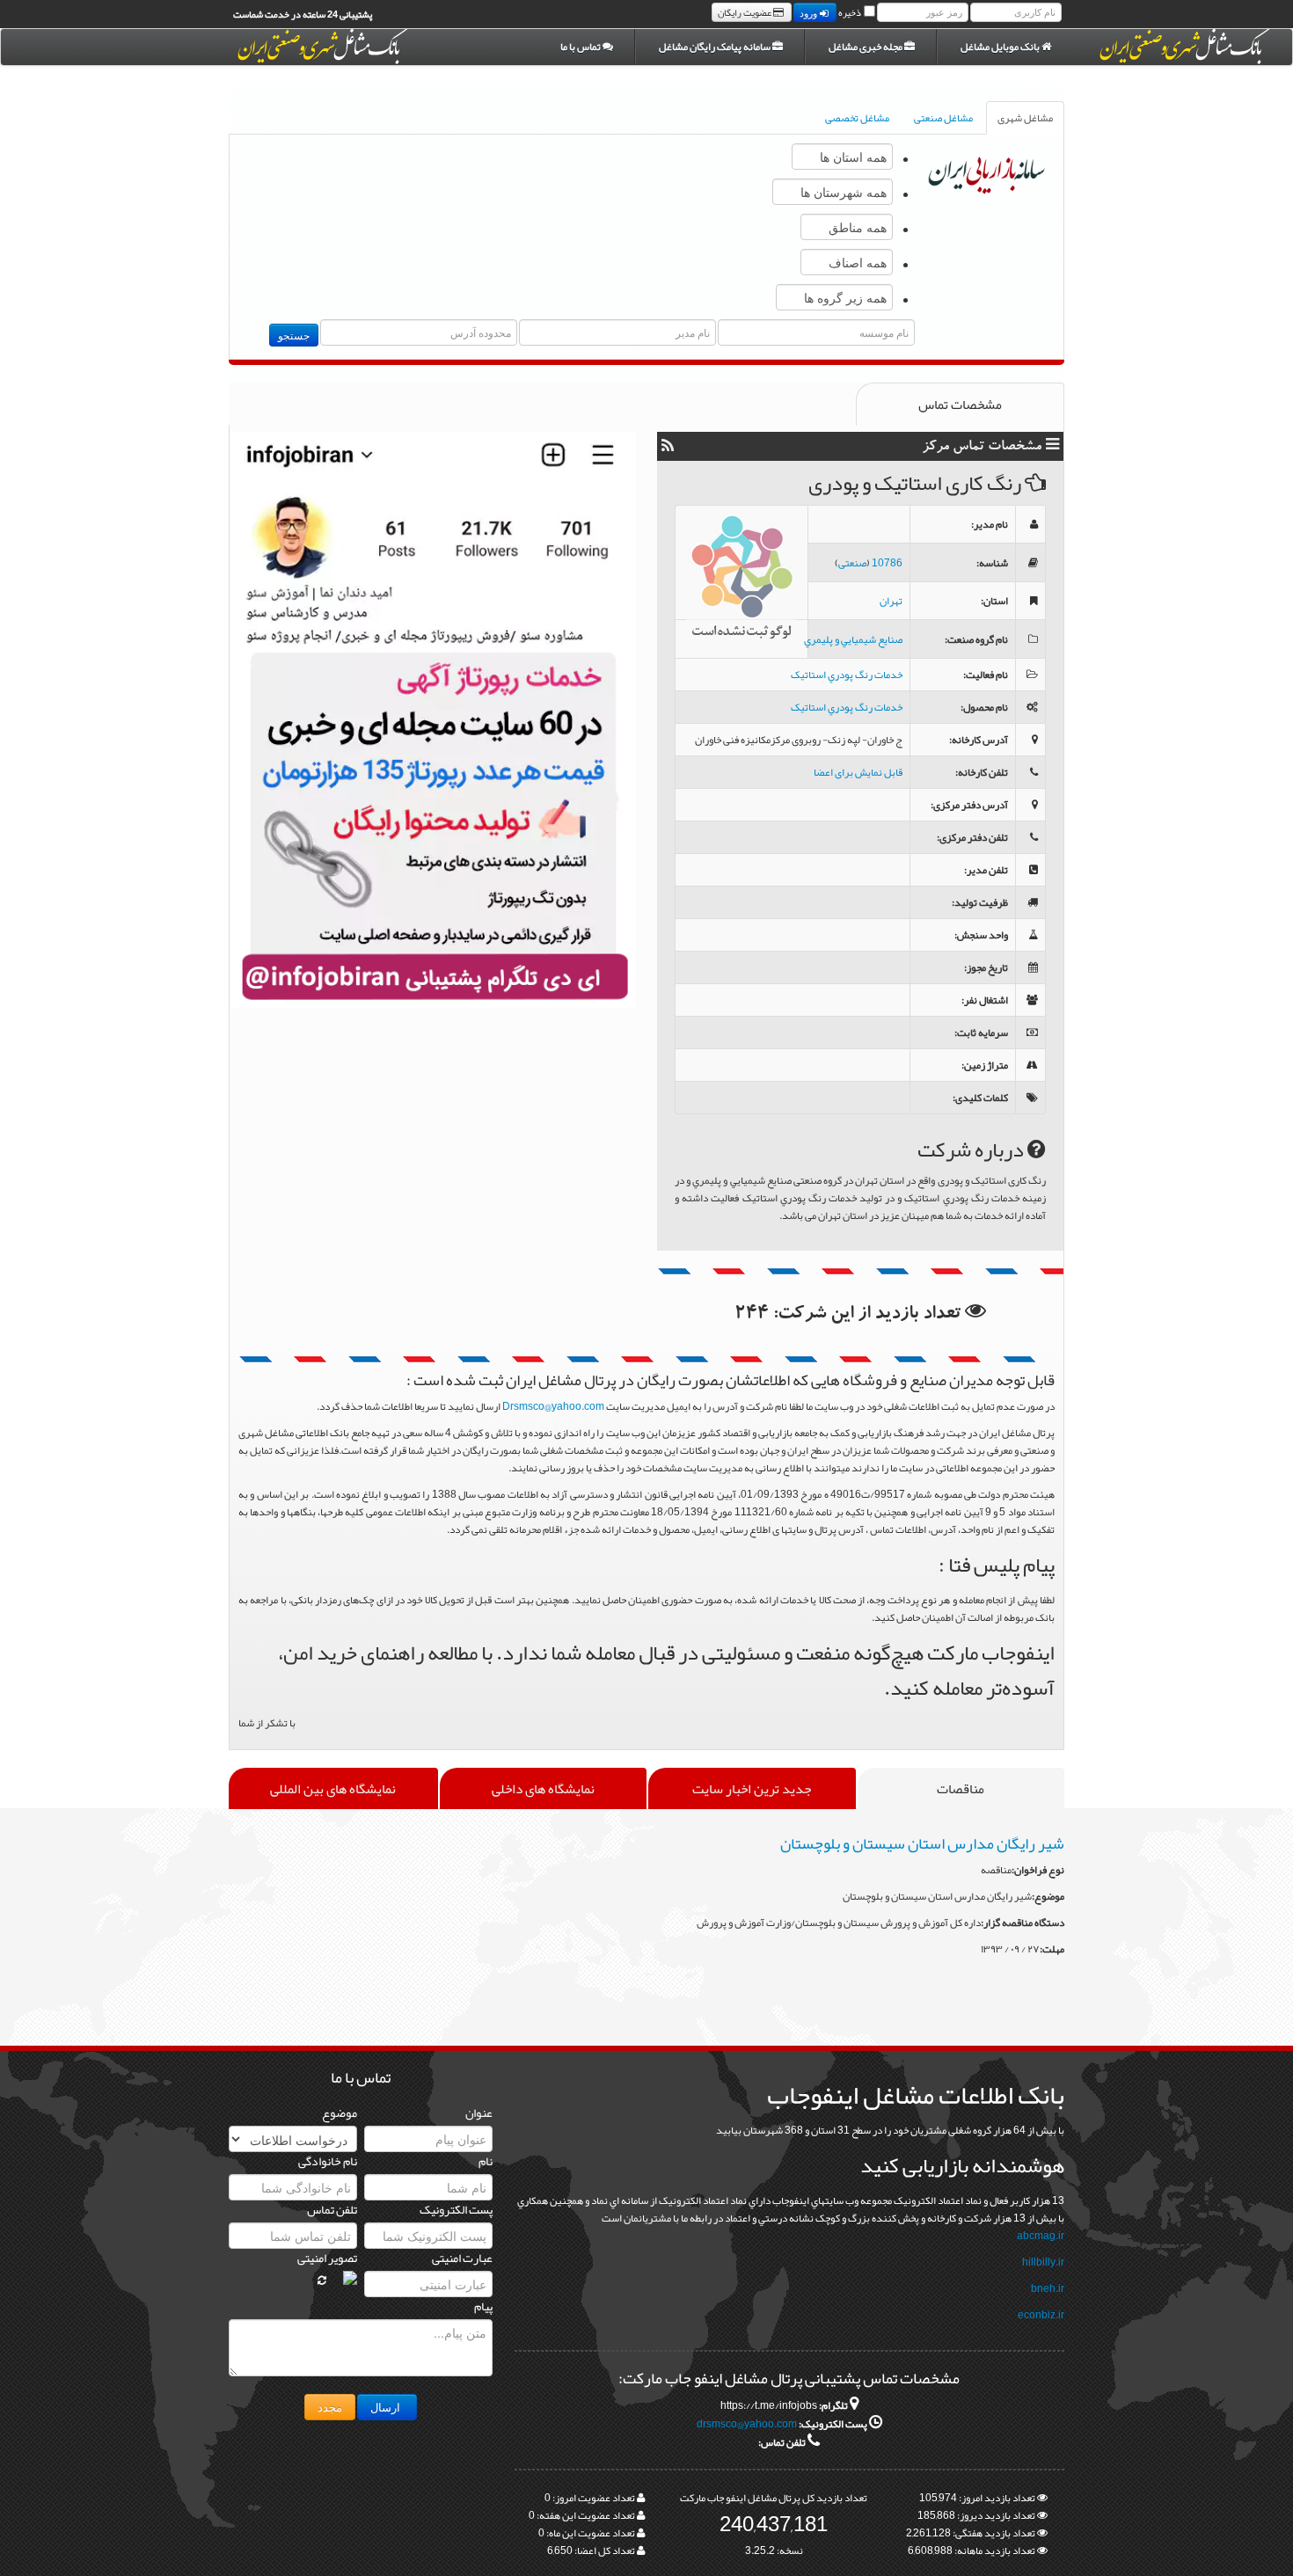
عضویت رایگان (745, 12)
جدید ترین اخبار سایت (752, 1788)
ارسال (387, 2407)
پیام (483, 2306)
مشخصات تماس (960, 404)
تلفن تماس (332, 2209)
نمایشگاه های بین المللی (333, 1788)
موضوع (340, 2113)
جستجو (294, 335)
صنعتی (852, 563)
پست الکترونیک (456, 2209)
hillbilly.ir (1043, 2262)
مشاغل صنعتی (943, 118)
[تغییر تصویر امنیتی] (322, 2280)
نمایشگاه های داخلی (543, 1788)
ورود (810, 12)
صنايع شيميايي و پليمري (853, 639)
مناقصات (961, 1788)
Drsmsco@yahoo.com (553, 1406)
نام (486, 2161)
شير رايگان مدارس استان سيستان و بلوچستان (922, 1843)
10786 (887, 563)
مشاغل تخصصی (857, 118)
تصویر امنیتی (327, 2258)
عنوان (479, 2113)
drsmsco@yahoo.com (747, 2424)
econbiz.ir (1041, 2315)
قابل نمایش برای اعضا (858, 772)
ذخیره (850, 12)
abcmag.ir (1041, 2236)
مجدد (330, 2407)
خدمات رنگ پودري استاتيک (847, 675)
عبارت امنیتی (462, 2258)
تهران (891, 601)
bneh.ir (1048, 2288)
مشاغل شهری (1025, 118)
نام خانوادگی (328, 2161)
